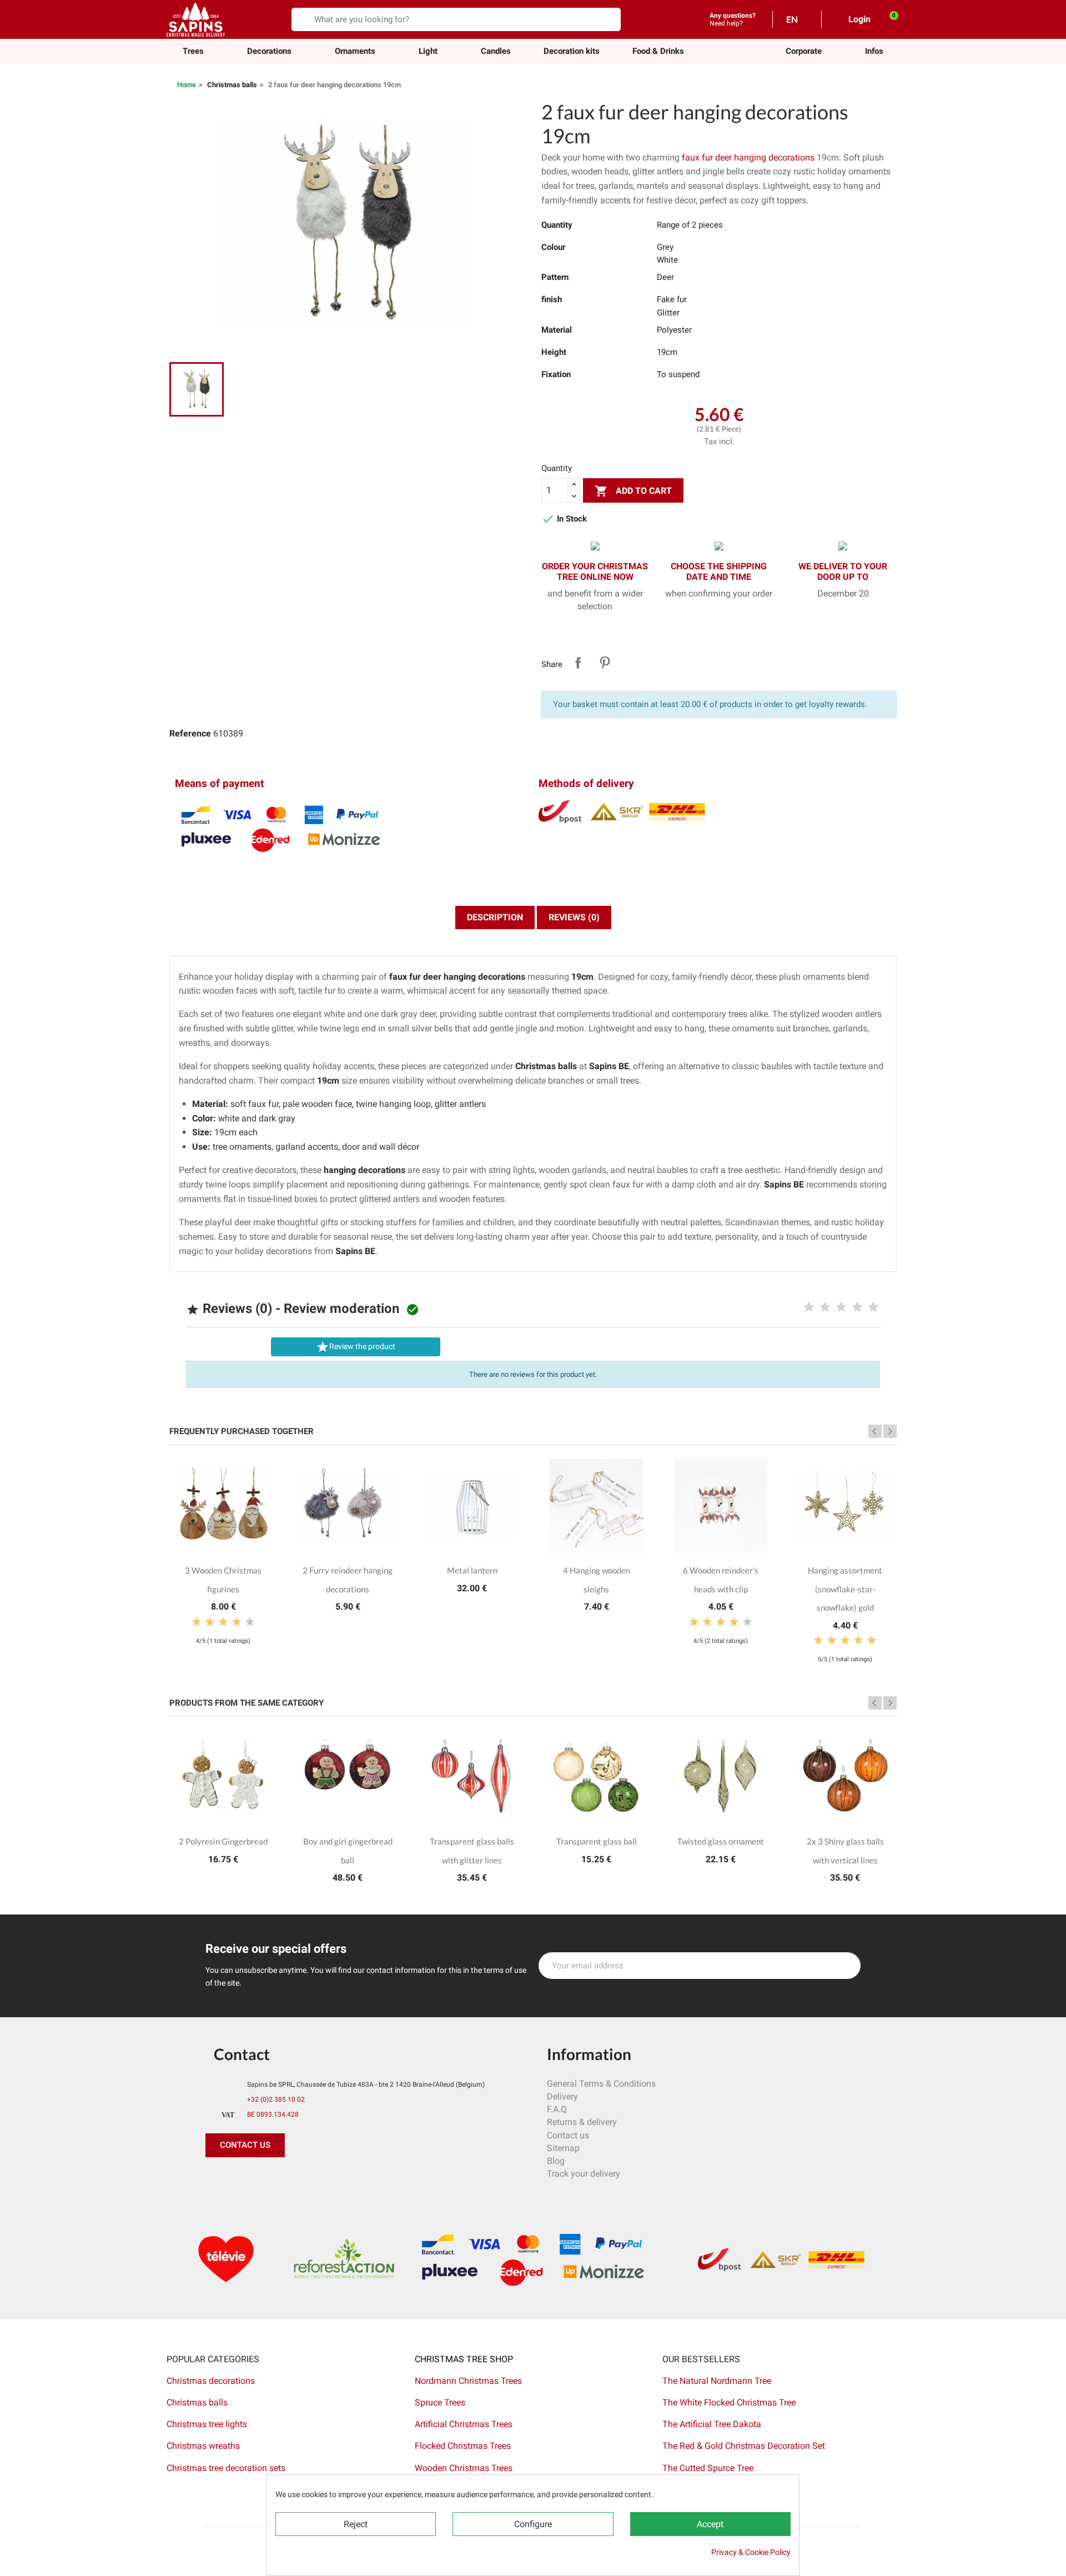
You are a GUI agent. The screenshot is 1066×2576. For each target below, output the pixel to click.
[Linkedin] (341, 2179)
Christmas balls (197, 2402)
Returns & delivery (582, 2122)
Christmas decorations (211, 2381)
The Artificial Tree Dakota (712, 2424)
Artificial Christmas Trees (464, 2424)
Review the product (356, 1347)
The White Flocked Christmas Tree (729, 2402)
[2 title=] (825, 1307)
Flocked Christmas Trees (463, 2446)
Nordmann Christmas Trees (468, 2381)
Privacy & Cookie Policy (751, 2552)
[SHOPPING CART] (888, 19)
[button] (804, 51)
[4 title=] (857, 1307)
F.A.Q (557, 2109)
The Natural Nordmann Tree (717, 2381)
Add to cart (633, 491)
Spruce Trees (440, 2402)
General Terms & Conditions (601, 2084)
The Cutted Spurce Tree (708, 2468)
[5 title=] (873, 1307)
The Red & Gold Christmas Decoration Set (744, 2446)
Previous (875, 1431)
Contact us (568, 2135)
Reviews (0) (574, 917)
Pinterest (605, 663)
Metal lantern (472, 1570)
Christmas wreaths (203, 2446)
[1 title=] (809, 1307)
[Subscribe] (846, 1966)
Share (578, 663)
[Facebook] (217, 2179)
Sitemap (563, 2148)
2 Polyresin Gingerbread (223, 1841)
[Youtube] (291, 2179)
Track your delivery (584, 2174)
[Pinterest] (242, 2179)
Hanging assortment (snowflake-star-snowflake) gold (845, 1589)
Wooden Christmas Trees (464, 2468)
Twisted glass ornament (721, 1841)
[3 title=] (841, 1307)
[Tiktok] (316, 2179)
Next (890, 1431)
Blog (556, 2161)
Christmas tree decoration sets (226, 2468)
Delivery (562, 2096)
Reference (190, 733)
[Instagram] (266, 2179)
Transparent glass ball (597, 1841)
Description (495, 917)
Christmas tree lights (207, 2424)
